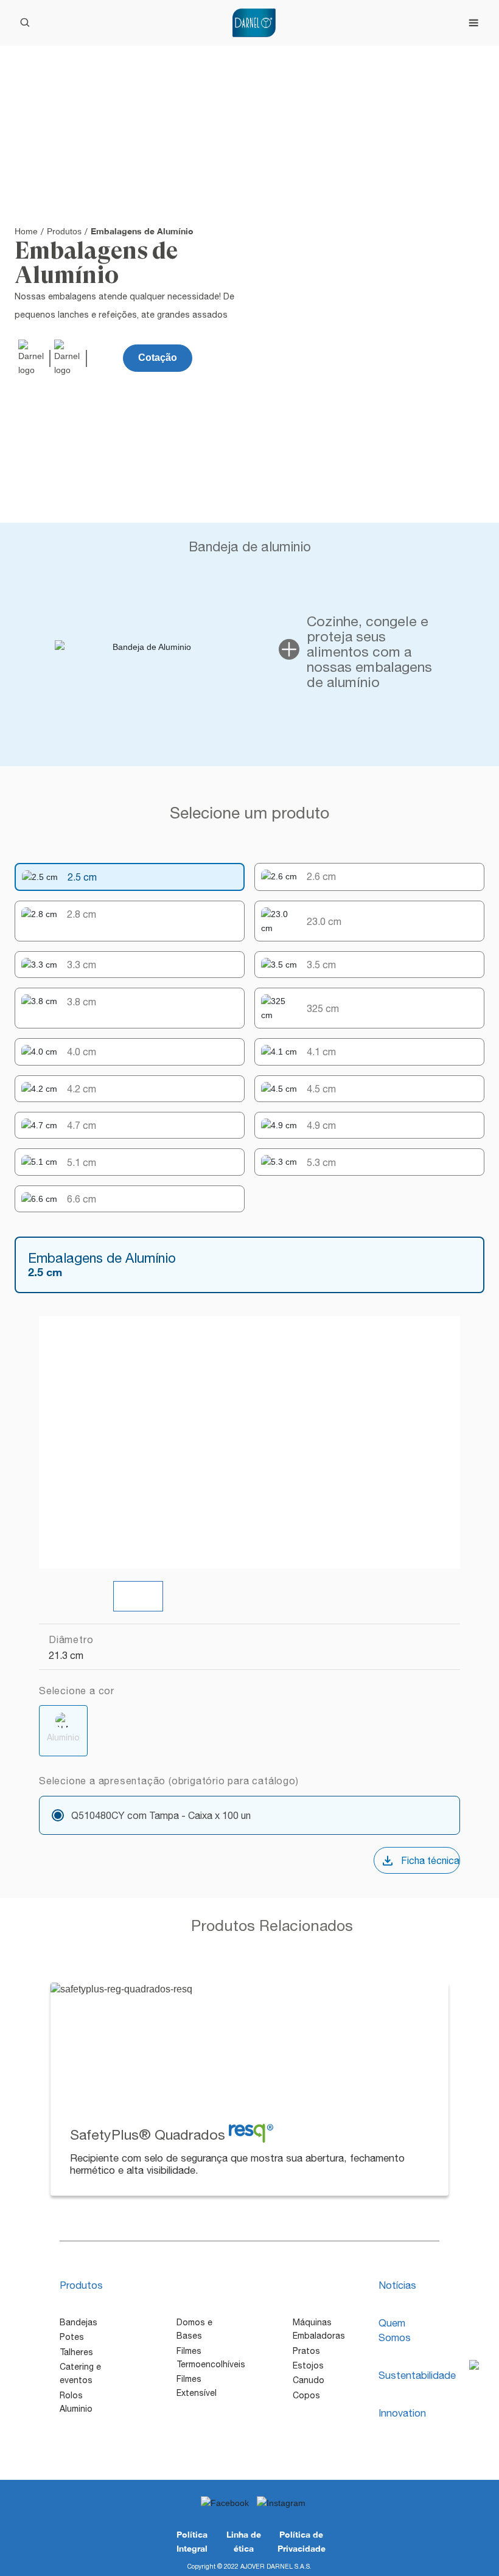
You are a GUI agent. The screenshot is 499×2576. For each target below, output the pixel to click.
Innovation (402, 2413)
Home (26, 231)
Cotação (158, 358)
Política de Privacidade (302, 2541)
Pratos (306, 2351)
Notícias (397, 2285)
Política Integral (192, 2541)
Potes (72, 2337)
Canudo (309, 2380)
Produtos (64, 231)
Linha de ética (244, 2541)
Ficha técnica (430, 1860)
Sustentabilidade (417, 2375)
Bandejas (79, 2322)
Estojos (308, 2365)
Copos (306, 2395)
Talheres (76, 2352)
